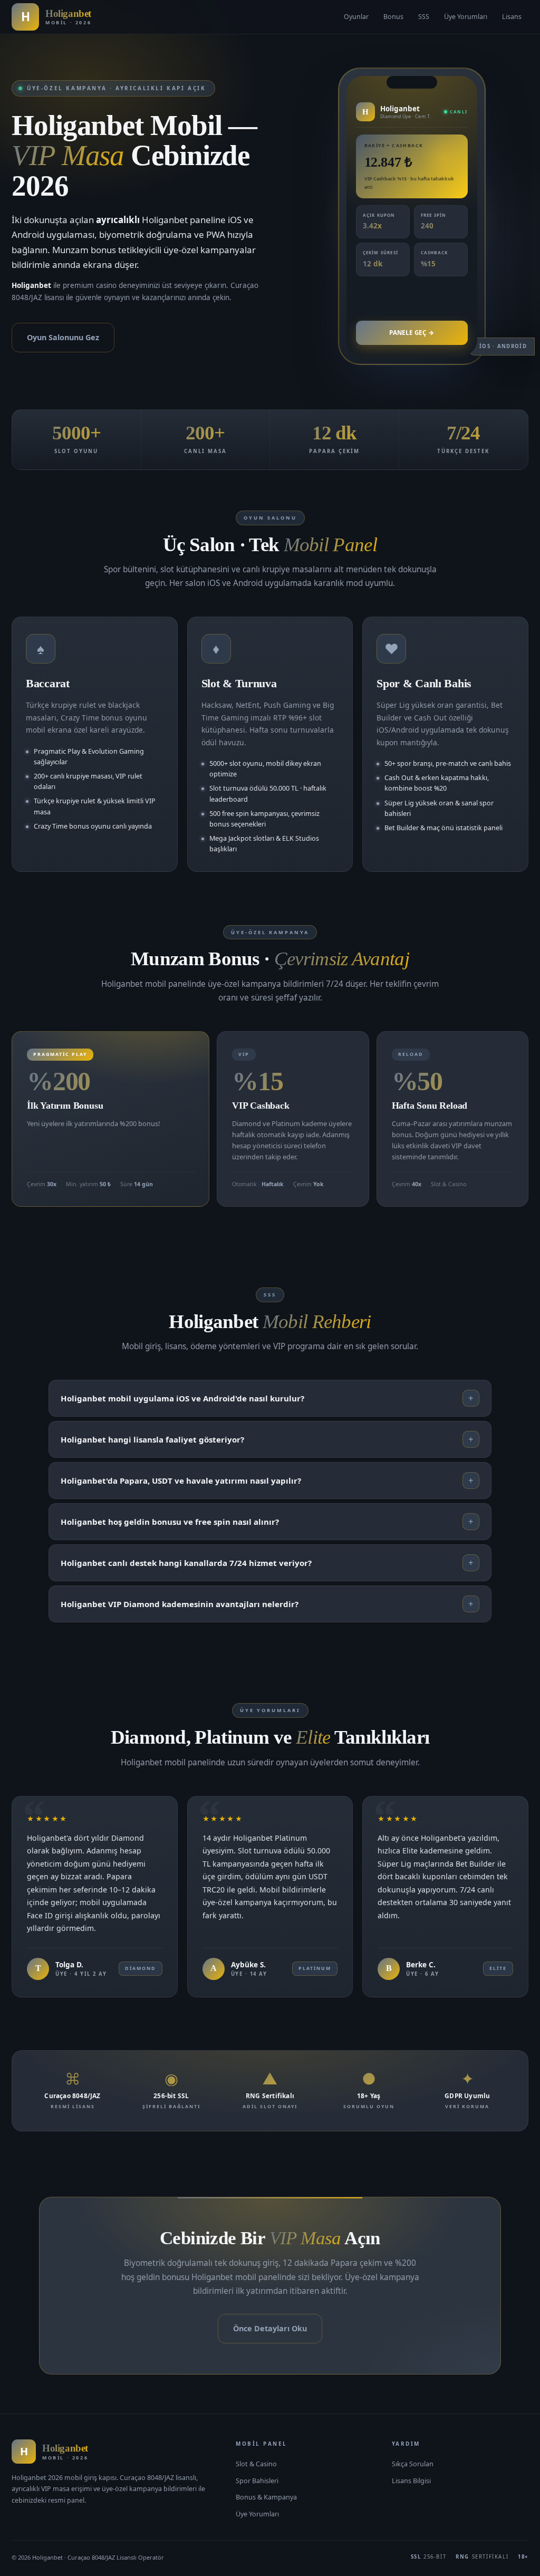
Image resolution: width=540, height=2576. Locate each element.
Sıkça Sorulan (413, 2464)
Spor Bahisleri (257, 2481)
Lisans (512, 17)
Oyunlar (356, 17)
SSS (424, 17)
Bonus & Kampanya (266, 2497)
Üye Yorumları (466, 17)
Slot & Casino (256, 2464)
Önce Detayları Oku (270, 2328)
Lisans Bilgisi (411, 2481)
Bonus (393, 17)
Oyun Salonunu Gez (63, 337)
